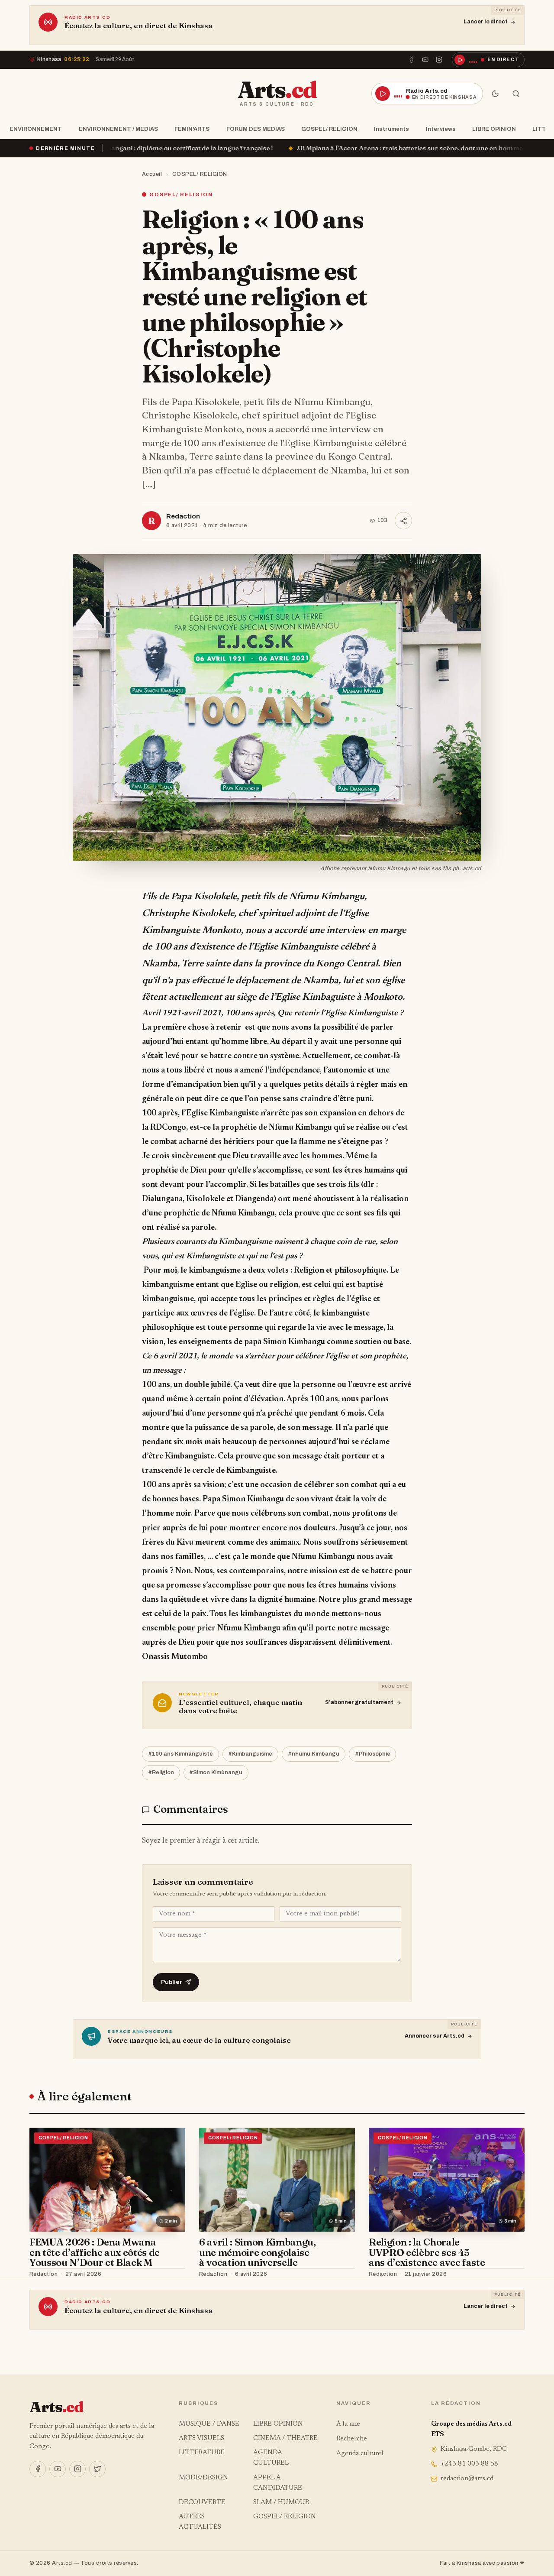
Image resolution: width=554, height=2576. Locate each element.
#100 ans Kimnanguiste (180, 1754)
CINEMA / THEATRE (285, 2438)
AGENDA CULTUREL (271, 2458)
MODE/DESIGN (203, 2478)
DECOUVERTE (202, 2503)
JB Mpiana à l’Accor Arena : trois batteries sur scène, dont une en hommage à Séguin (290, 148)
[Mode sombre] (495, 94)
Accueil (152, 174)
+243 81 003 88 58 (469, 2464)
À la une (348, 2424)
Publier (172, 1982)
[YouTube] (425, 60)
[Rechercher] (516, 94)
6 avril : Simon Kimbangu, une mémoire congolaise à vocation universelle (258, 2252)
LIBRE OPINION (494, 129)
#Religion (161, 1772)
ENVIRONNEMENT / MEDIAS (118, 129)
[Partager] (403, 521)
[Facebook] (411, 60)
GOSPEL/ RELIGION (329, 129)
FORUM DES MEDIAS (256, 129)
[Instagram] (439, 60)
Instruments (391, 129)
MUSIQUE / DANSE (209, 2424)
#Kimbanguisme (250, 1754)
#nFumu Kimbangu (314, 1754)
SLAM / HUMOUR (281, 2503)
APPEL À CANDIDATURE (278, 2483)
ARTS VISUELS (201, 2438)
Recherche (352, 2439)
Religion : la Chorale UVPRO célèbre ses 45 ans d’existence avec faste (427, 2252)
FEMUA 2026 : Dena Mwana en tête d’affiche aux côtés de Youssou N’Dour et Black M (95, 2252)
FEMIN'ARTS (192, 129)
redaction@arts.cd (467, 2479)
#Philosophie (373, 1754)
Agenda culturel (360, 2454)
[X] (97, 2469)
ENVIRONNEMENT (36, 129)
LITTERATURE (202, 2453)
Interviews (441, 129)
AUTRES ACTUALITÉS (200, 2522)
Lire (171, 2275)
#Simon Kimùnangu (216, 1772)
